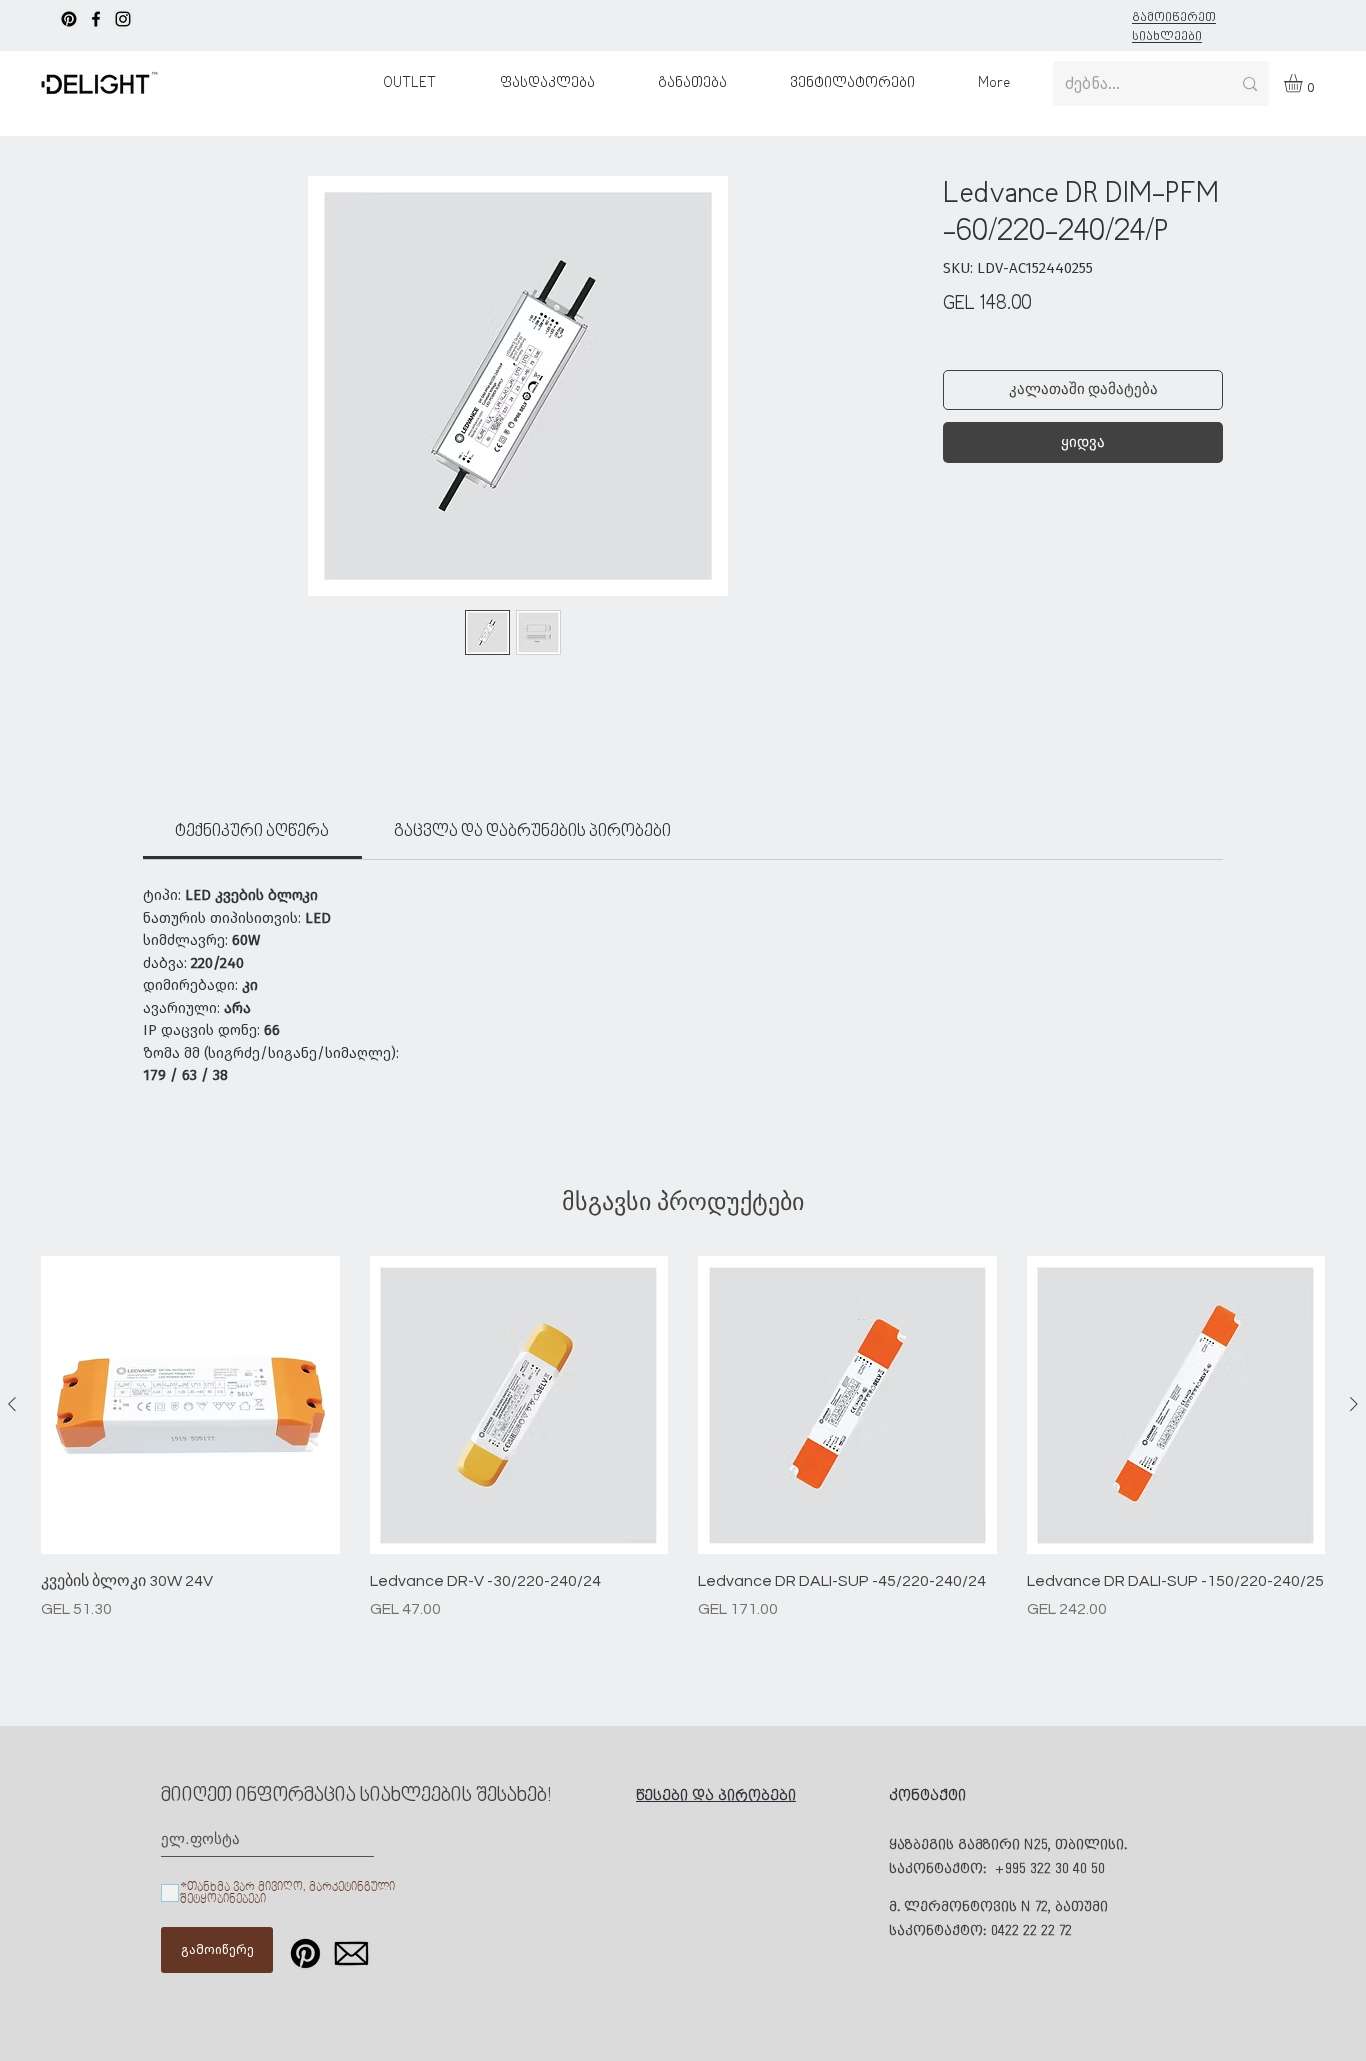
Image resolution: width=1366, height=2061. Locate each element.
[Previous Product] (12, 1404)
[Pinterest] (69, 19)
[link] (252, 832)
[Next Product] (1354, 1404)
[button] (1304, 83)
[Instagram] (123, 19)
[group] (683, 1449)
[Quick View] (190, 1405)
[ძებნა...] (1250, 83)
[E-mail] (351, 1953)
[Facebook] (96, 19)
